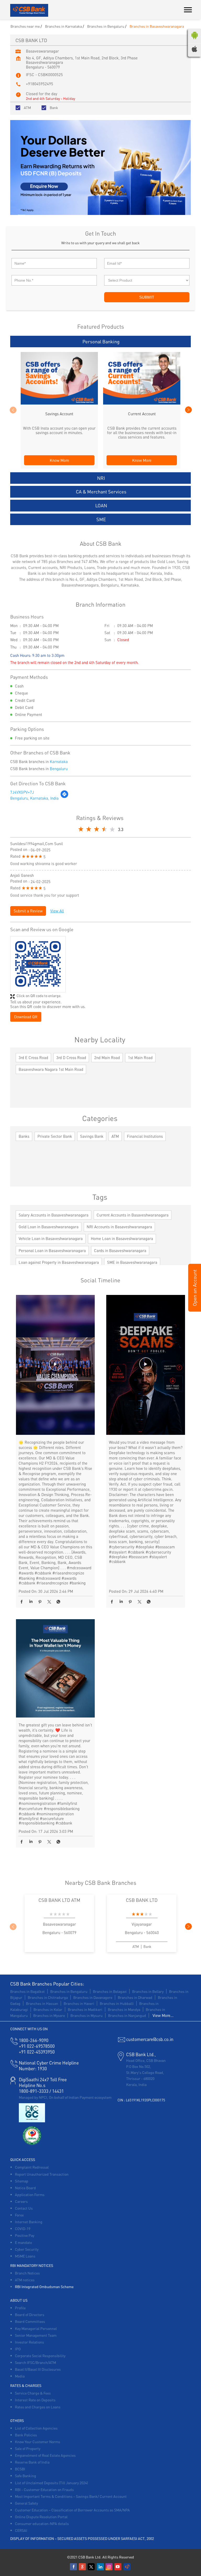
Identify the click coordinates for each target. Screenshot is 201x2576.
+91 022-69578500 (37, 2046)
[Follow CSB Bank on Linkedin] (100, 2567)
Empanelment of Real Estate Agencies (45, 2455)
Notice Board (25, 2188)
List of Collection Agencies (36, 2428)
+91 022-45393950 (37, 2052)
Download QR (26, 1017)
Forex (19, 2215)
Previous (13, 410)
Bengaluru (59, 769)
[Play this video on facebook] (55, 1367)
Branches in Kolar (48, 2009)
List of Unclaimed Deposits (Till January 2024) (51, 2483)
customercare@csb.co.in (150, 2039)
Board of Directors (30, 2315)
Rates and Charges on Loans (38, 2407)
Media (20, 2376)
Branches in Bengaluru (69, 1991)
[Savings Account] (59, 403)
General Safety (26, 2503)
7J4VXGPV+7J (22, 792)
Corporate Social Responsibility (40, 2356)
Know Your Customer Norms (38, 2442)
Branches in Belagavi (110, 1991)
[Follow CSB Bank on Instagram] (109, 2567)
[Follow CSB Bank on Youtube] (118, 2567)
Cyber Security (27, 2249)
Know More (59, 460)
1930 (33, 2068)
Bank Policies (26, 2435)
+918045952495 (40, 84)
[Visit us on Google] (83, 2567)
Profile (20, 2308)
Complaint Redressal (32, 2167)
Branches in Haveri (79, 2003)
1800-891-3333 (34, 2091)
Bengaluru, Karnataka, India (34, 798)
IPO (18, 2349)
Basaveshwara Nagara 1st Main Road (51, 1069)
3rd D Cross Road (71, 1057)
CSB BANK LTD (142, 1900)
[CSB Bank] (29, 11)
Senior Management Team (36, 2335)
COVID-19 (23, 2228)
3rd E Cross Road (33, 1057)
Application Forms (30, 2194)
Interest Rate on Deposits (35, 2400)
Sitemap (22, 2181)
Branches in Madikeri (85, 2009)
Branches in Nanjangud (127, 2015)
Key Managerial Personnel (36, 2328)
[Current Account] (142, 403)
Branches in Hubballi (117, 2003)
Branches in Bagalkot (27, 1991)
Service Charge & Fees (33, 2393)
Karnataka (59, 761)
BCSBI (20, 2469)
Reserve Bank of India (32, 2462)
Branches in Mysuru (86, 2015)
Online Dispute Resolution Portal (41, 2517)
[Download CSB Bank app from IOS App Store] (194, 50)
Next (188, 410)
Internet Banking (29, 2222)
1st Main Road (140, 1057)
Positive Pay (25, 2235)
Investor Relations (29, 2342)
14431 (58, 2091)
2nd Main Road (107, 1057)
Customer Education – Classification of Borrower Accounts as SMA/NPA (72, 2510)
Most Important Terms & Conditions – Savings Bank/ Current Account (71, 2496)
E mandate (23, 2242)
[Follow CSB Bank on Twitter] (92, 2567)
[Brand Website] (127, 2567)
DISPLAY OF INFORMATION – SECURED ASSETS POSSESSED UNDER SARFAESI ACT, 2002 (82, 2538)
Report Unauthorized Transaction (42, 2174)
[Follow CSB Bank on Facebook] (74, 2567)
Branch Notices (27, 2273)
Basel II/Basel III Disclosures (38, 2369)
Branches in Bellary (148, 1991)
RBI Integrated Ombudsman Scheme (44, 2287)
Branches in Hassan (42, 2003)
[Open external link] (195, 1310)
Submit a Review (28, 911)
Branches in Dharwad (135, 1997)
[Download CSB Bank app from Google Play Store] (194, 40)
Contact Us (24, 2208)
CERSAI (21, 2530)
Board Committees (30, 2321)
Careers (21, 2201)
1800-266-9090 (34, 2040)
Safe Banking (26, 2476)
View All (57, 911)
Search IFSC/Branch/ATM (35, 2362)
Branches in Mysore (49, 2015)
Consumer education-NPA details (42, 2523)
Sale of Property (28, 2448)
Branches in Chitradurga (48, 1997)
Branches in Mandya (124, 2009)
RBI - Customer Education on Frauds (44, 2489)
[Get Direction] (64, 797)
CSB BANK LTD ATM (59, 1900)
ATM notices (25, 2280)
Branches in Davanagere (93, 1997)
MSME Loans (25, 2256)
